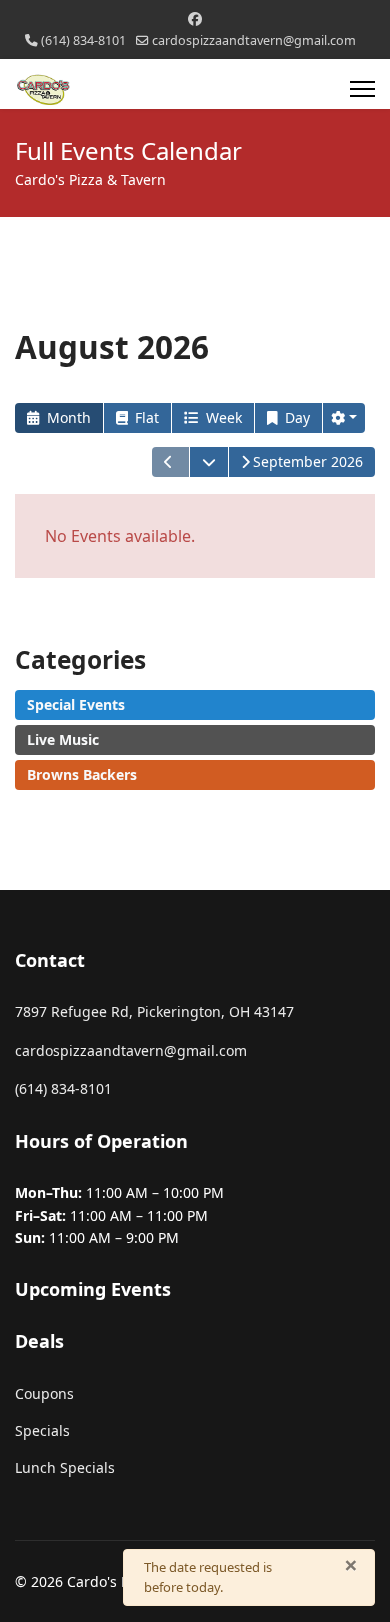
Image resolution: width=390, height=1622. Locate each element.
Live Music (63, 739)
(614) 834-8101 (83, 40)
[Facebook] (195, 18)
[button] (344, 418)
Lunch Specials (65, 1467)
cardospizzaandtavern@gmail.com (254, 40)
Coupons (44, 1393)
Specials (42, 1430)
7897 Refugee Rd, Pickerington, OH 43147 (154, 1011)
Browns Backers (82, 774)
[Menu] (362, 89)
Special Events (76, 704)
